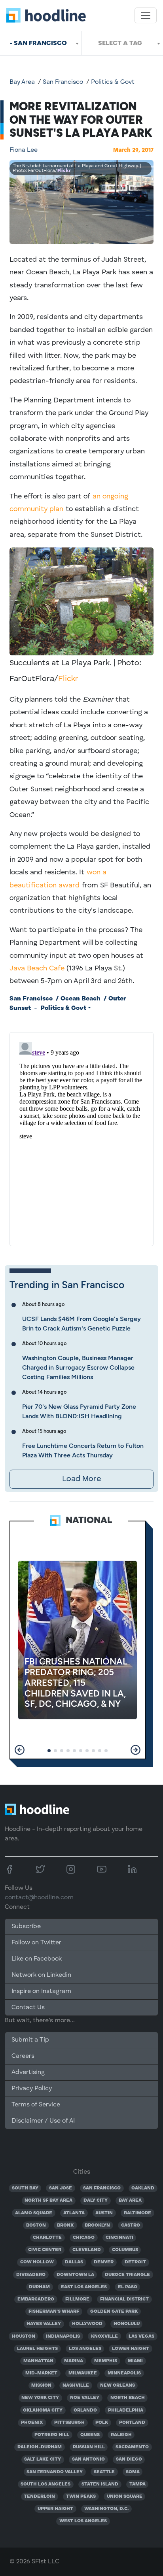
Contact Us (28, 2008)
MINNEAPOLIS (124, 2373)
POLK (102, 2423)
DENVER (104, 2262)
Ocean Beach (81, 999)
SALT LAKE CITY (43, 2459)
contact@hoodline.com (39, 1898)
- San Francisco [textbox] (38, 43)
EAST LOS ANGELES (84, 2287)
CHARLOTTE (47, 2238)
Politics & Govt (113, 82)
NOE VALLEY (85, 2398)
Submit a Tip (30, 2040)
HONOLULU (127, 2324)
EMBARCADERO (36, 2299)
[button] (20, 1750)
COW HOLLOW (37, 2262)
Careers (23, 2056)
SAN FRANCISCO (102, 2188)
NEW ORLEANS (118, 2385)
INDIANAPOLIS (63, 2336)
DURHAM (39, 2287)
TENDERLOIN (39, 2497)
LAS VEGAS (141, 2336)
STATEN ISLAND (100, 2484)
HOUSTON (24, 2336)
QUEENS (90, 2435)
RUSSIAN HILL (89, 2447)
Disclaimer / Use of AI (43, 2121)
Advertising (28, 2072)
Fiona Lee (24, 150)
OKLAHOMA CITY (43, 2410)
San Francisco (63, 82)
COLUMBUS (125, 2250)
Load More (81, 1479)
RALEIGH (121, 2435)
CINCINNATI (119, 2238)
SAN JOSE (61, 2188)
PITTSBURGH (69, 2423)
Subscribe (26, 1927)
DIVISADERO (31, 2275)
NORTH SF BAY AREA (48, 2200)
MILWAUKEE (83, 2373)
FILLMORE (77, 2299)
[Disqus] (81, 1138)
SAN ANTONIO (88, 2459)
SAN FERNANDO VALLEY (55, 2472)
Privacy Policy (32, 2089)
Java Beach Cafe (37, 968)
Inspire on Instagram (41, 1991)
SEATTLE (104, 2472)
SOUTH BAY (25, 2188)
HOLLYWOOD (87, 2324)
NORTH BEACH (128, 2398)
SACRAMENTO (132, 2447)
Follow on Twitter (36, 1943)
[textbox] (122, 43)
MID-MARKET (41, 2373)
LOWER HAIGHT (131, 2349)
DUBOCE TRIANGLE (127, 2275)
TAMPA (137, 2484)
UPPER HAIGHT (55, 2509)
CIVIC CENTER (45, 2250)
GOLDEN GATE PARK (114, 2312)
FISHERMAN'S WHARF (54, 2312)
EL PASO (128, 2287)
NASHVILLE (76, 2385)
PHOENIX (32, 2423)
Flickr (64, 171)
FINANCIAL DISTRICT (124, 2299)
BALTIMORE (137, 2213)
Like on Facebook (37, 1959)
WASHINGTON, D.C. (106, 2509)
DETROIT (135, 2262)
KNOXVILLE (104, 2336)
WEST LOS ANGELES (83, 2521)
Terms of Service (36, 2105)
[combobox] (41, 43)
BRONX (65, 2225)
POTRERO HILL (52, 2435)
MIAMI (135, 2361)
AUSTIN (104, 2213)
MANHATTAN (38, 2361)
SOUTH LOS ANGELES (45, 2484)
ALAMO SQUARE (34, 2213)
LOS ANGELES (85, 2349)
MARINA (74, 2361)
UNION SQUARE (125, 2497)
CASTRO (131, 2225)
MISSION (41, 2385)
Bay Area (22, 82)
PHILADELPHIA (126, 2410)
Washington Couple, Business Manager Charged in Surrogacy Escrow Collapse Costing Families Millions (78, 1367)
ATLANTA (74, 2213)
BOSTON (36, 2225)
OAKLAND (143, 2188)
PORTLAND (132, 2423)
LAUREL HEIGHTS (37, 2349)
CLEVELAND (87, 2250)
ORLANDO (85, 2410)
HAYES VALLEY (44, 2324)
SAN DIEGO (129, 2459)
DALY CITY (96, 2200)
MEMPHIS (106, 2361)
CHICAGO (84, 2238)
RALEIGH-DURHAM (40, 2447)
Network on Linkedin (41, 1975)
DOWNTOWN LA (75, 2275)
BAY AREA (130, 2200)
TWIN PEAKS (81, 2497)
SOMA (133, 2472)
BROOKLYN (97, 2225)
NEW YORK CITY (40, 2398)
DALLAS (74, 2262)
